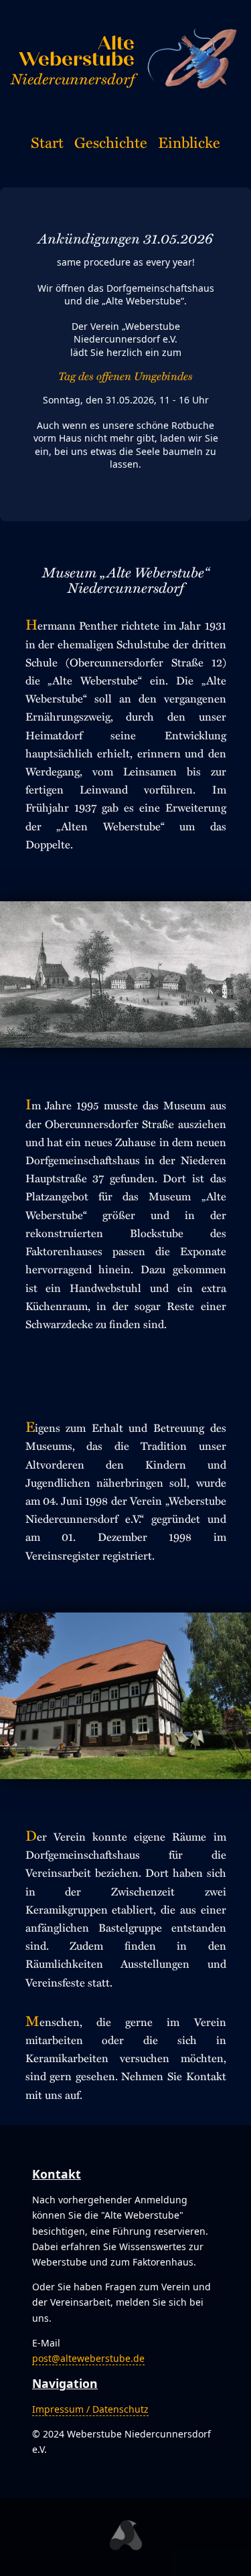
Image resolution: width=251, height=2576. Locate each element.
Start (47, 142)
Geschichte (111, 142)
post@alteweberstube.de (88, 2358)
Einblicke (189, 142)
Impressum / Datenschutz (90, 2409)
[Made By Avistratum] (125, 2537)
